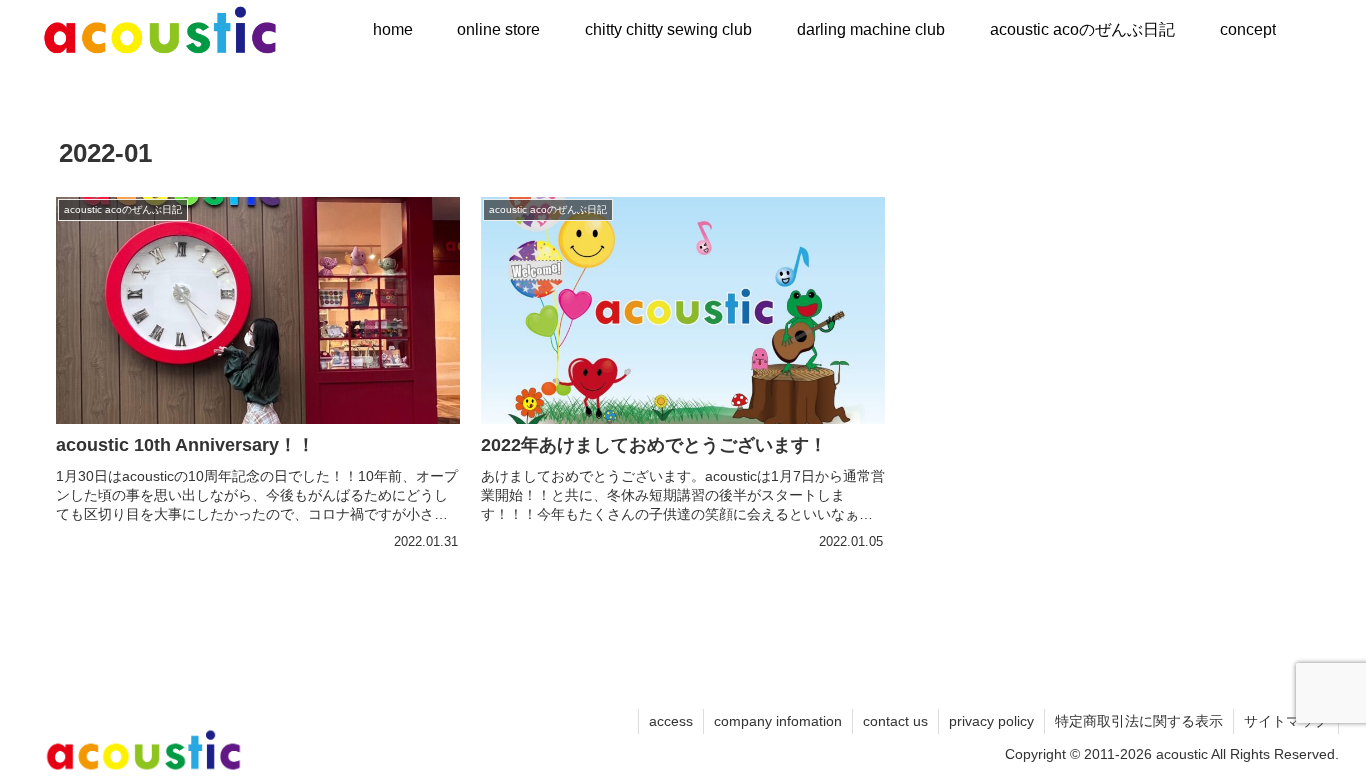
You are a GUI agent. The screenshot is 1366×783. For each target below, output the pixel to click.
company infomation (778, 721)
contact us (895, 721)
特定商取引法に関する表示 (1139, 721)
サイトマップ (1286, 721)
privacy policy (991, 721)
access (671, 721)
